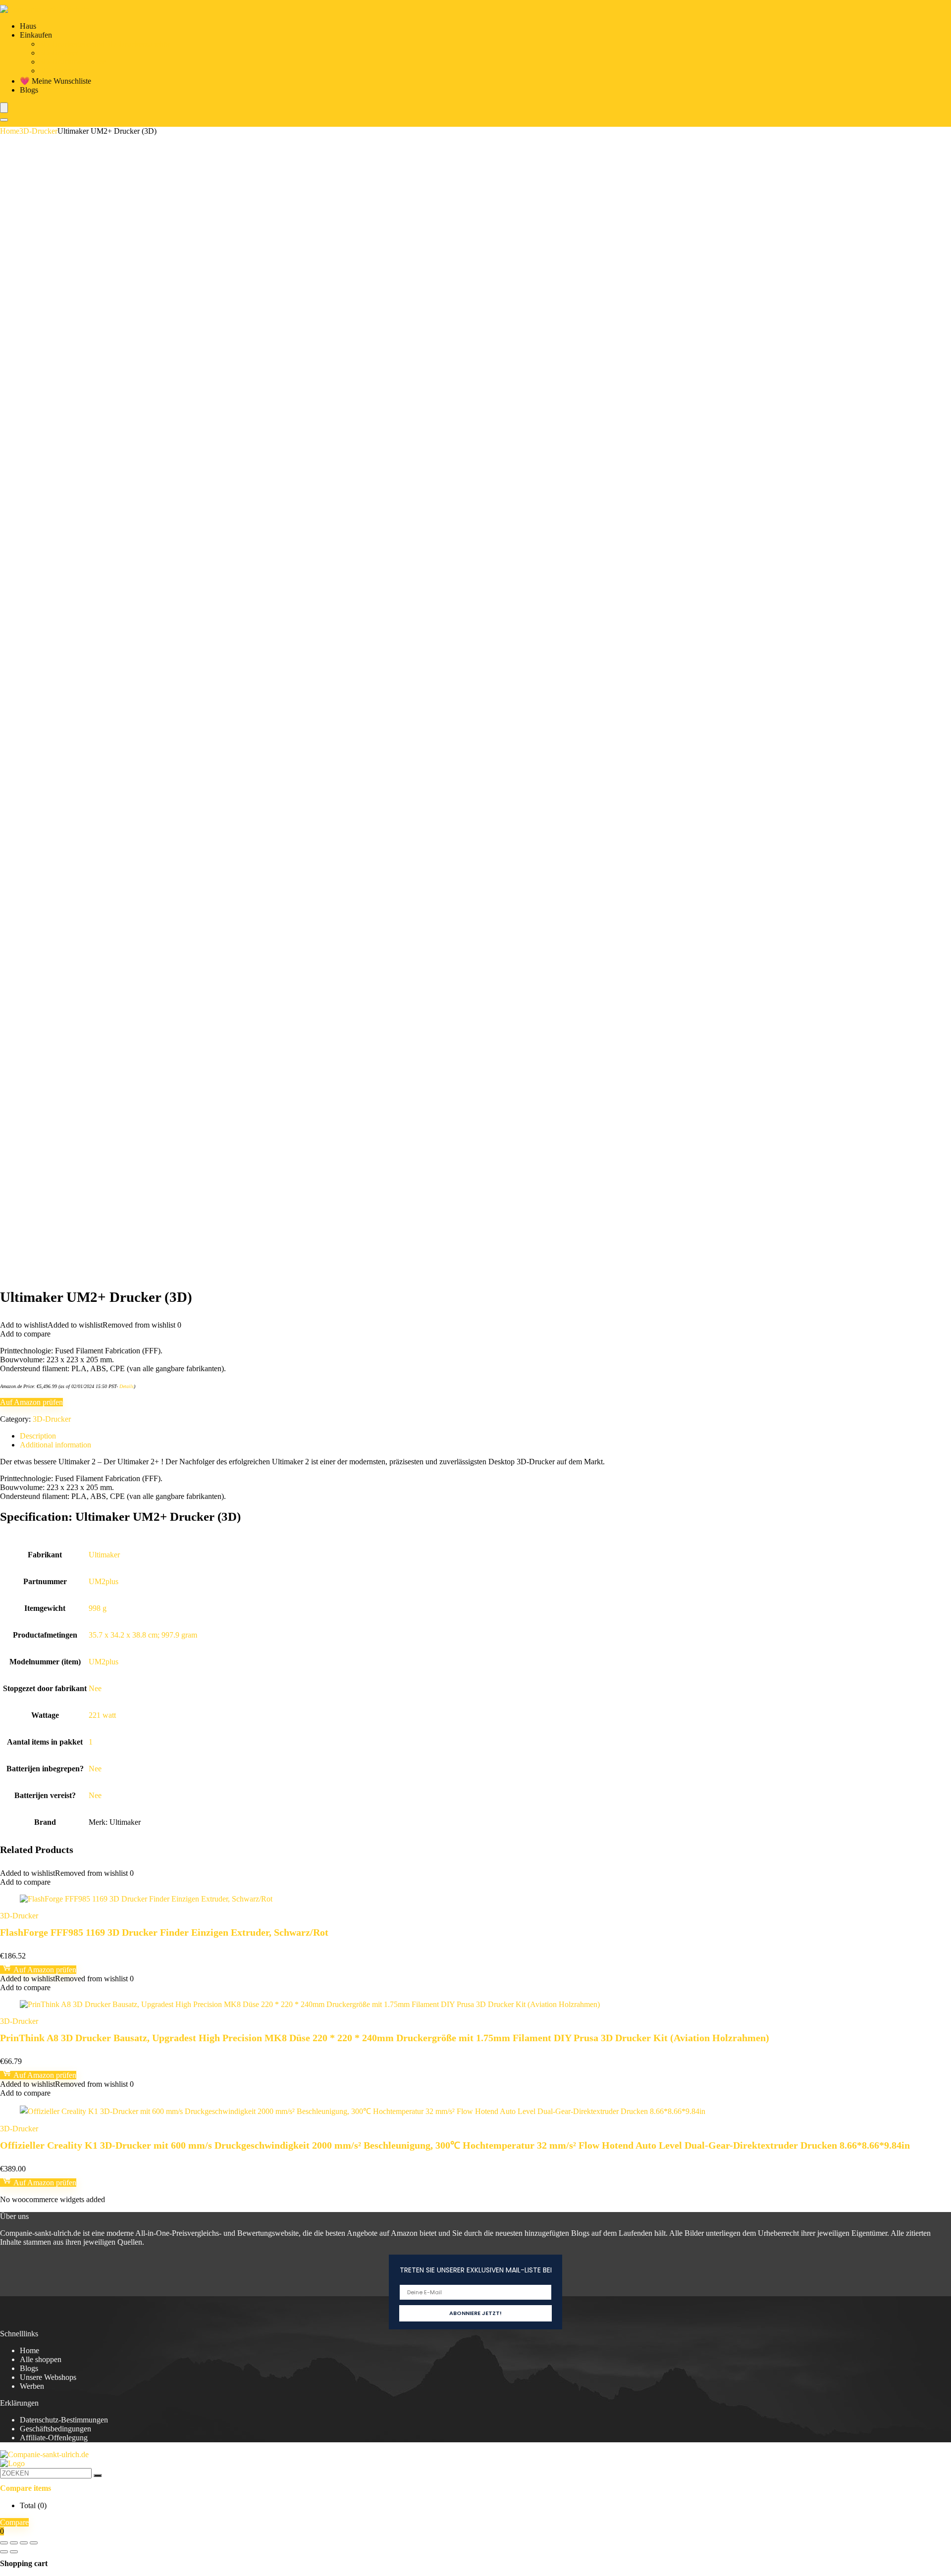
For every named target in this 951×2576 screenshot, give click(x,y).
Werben (32, 2386)
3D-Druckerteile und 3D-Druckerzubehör (105, 44)
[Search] (4, 120)
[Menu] (4, 108)
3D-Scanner (58, 71)
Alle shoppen (41, 2359)
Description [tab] (38, 1436)
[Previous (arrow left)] (4, 2552)
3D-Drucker (59, 53)
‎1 (91, 1742)
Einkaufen (36, 35)
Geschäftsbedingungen (55, 2429)
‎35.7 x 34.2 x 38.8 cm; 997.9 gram (143, 1635)
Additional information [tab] (55, 1445)
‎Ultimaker (104, 1555)
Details (127, 1386)
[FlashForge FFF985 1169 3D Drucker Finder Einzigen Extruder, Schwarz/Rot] (146, 1899)
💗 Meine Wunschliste (55, 81)
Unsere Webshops (48, 2377)
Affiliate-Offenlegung (54, 2438)
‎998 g (98, 1608)
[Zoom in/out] (4, 2543)
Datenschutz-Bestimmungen (64, 2420)
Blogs (29, 90)
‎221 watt (102, 1715)
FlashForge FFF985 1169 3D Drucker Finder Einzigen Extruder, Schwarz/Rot (164, 1932)
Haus (28, 26)
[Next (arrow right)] (14, 2552)
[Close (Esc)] (34, 2543)
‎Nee (95, 1688)
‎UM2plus (104, 1581)
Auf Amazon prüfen (31, 1402)
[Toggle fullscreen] (14, 2543)
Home (10, 131)
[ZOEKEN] (98, 2475)
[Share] (24, 2543)
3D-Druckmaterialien (73, 62)
